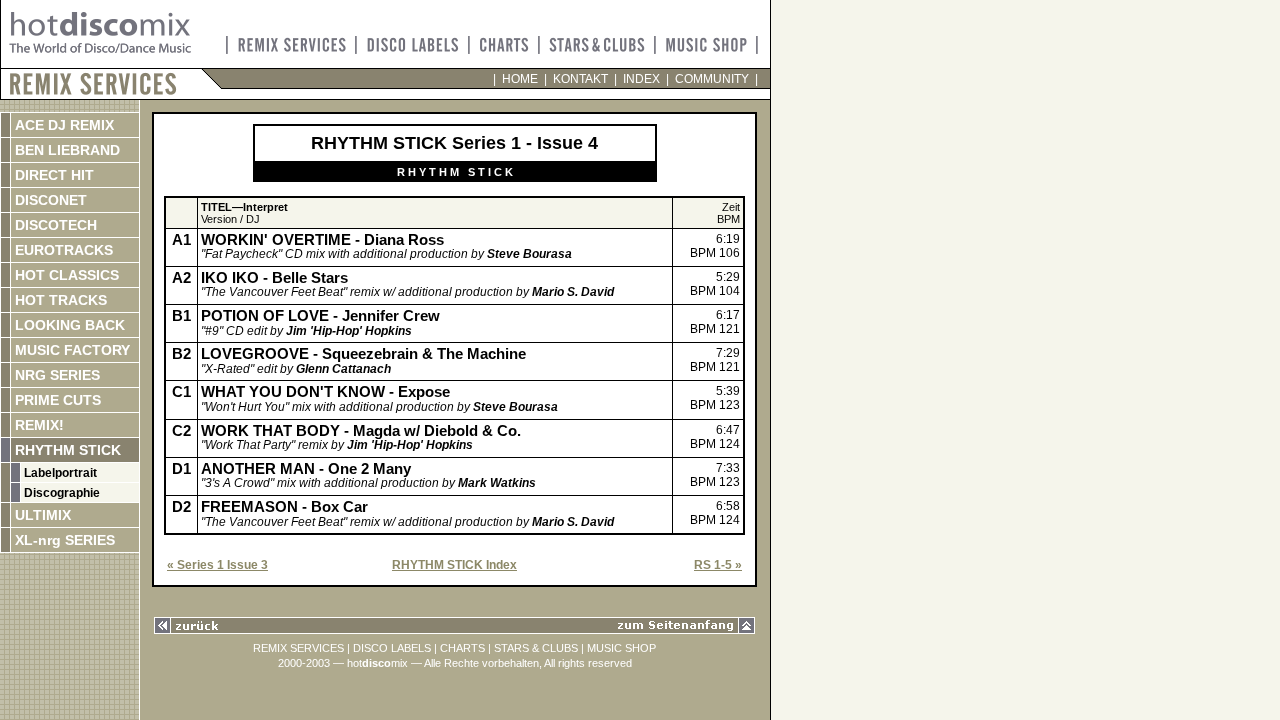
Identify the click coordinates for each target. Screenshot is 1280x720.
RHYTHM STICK (66, 450)
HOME (520, 79)
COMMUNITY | (713, 79)
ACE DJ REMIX (62, 125)
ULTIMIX (41, 515)
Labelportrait (59, 473)
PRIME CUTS (56, 400)
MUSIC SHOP (621, 648)
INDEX (641, 79)
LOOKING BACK (68, 325)
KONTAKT (580, 79)
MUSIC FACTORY (70, 350)
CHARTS (462, 648)
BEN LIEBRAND (65, 150)
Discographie (60, 493)
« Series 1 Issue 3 (217, 565)
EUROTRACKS (62, 250)
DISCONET (49, 200)
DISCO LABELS (392, 648)
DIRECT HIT (52, 175)
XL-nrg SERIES (63, 540)
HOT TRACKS (59, 300)
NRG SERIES (55, 375)
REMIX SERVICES (298, 648)
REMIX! (59, 425)
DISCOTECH (54, 225)
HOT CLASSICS (65, 275)
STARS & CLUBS (536, 648)
